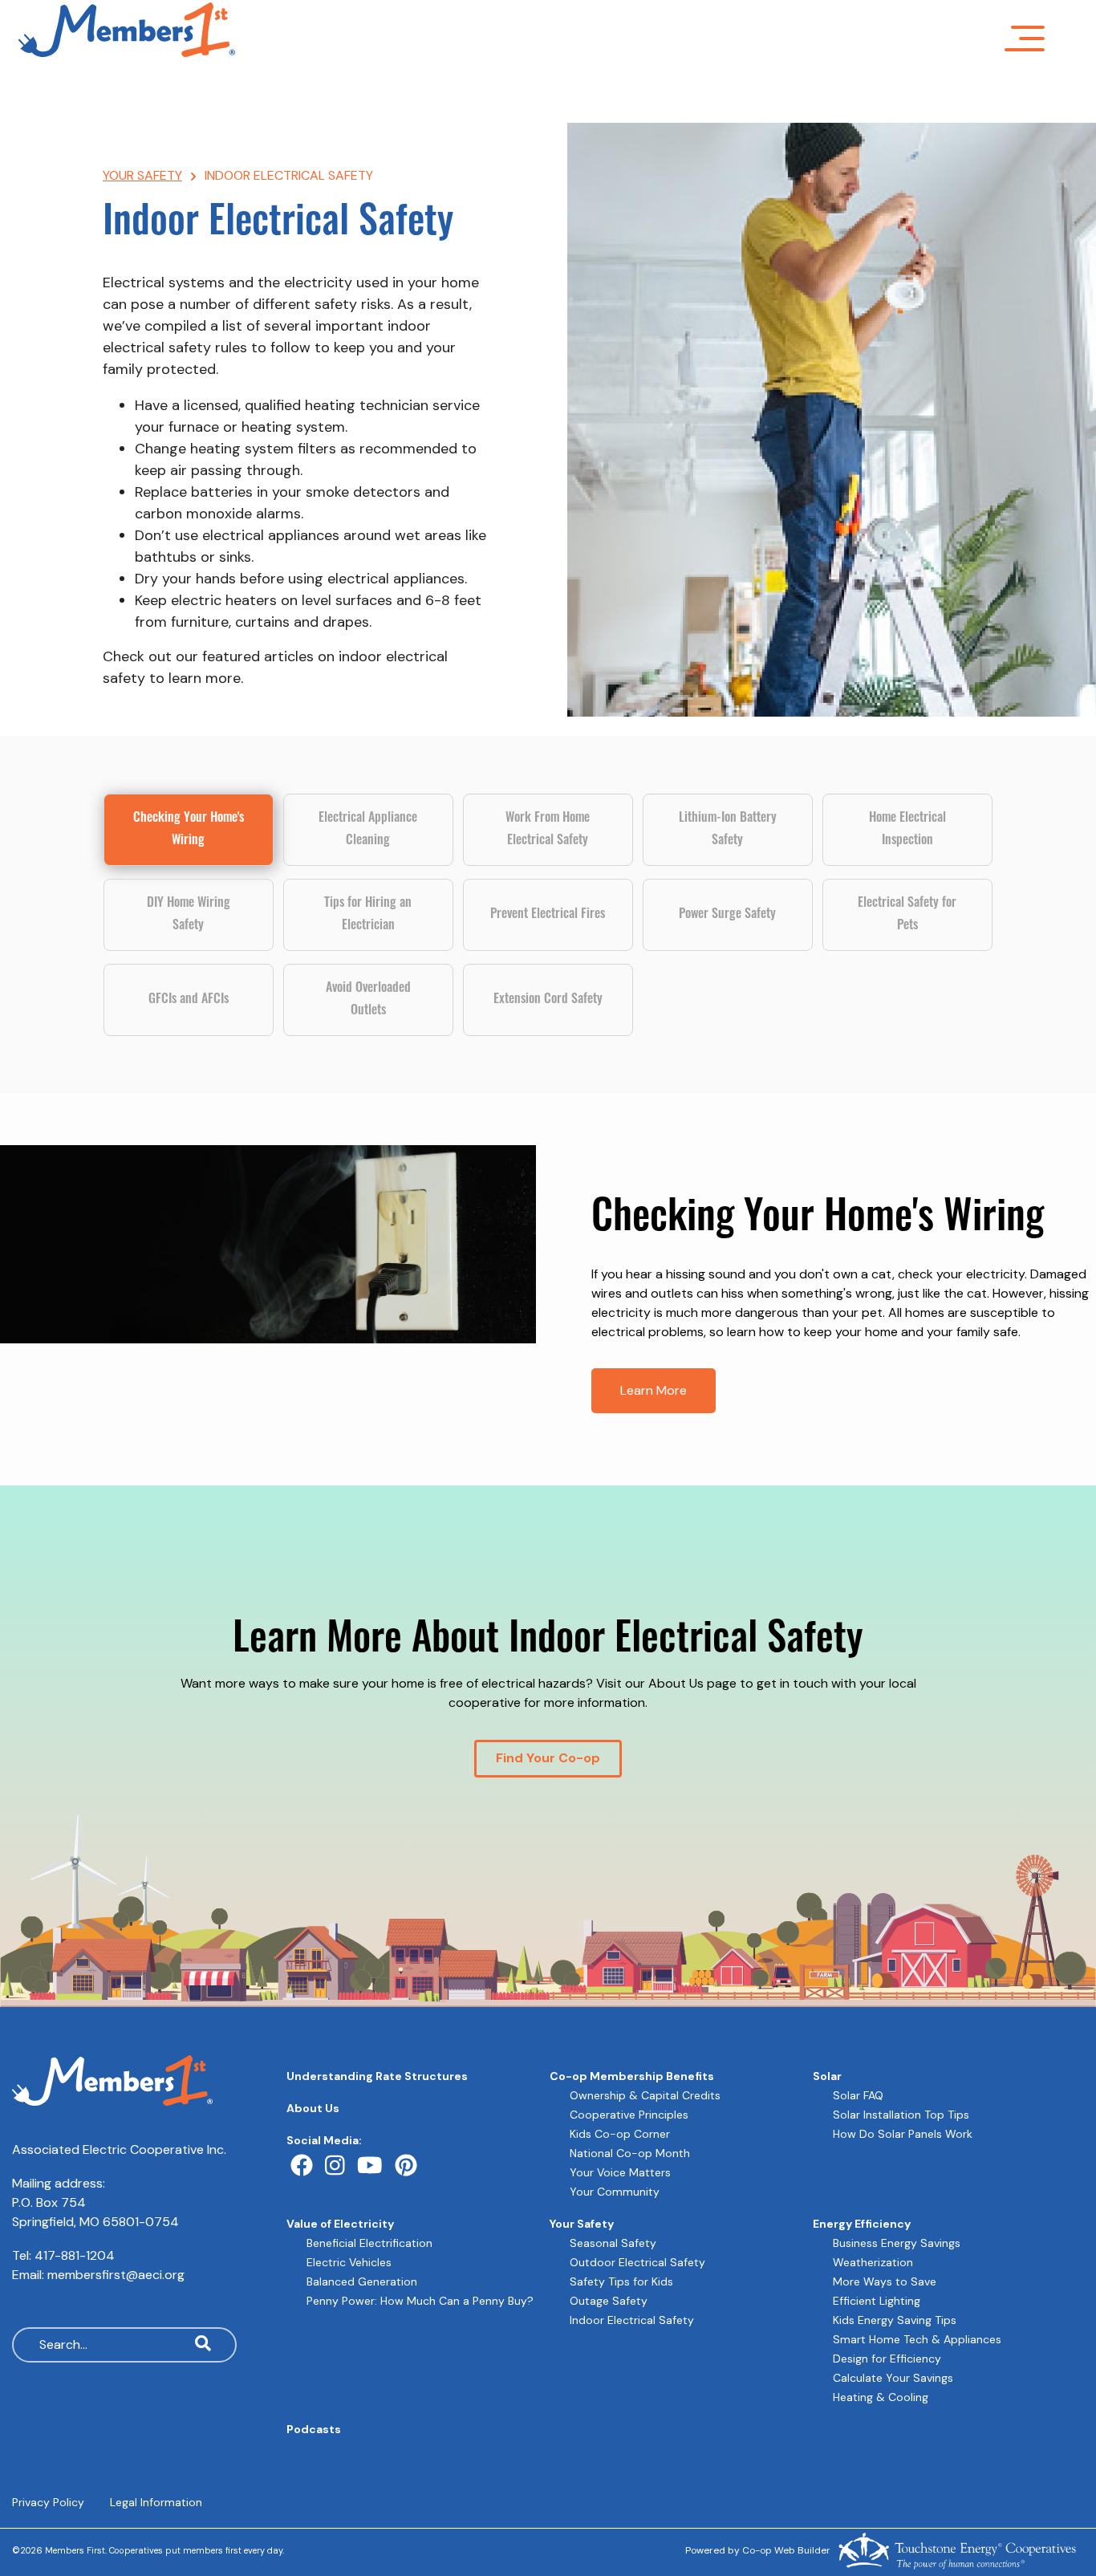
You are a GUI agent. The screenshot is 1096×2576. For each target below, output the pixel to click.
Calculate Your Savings (893, 2378)
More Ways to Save (885, 2281)
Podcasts (314, 2429)
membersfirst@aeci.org (116, 2275)
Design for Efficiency (887, 2359)
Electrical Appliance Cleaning (368, 830)
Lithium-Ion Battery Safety (728, 830)
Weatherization (873, 2262)
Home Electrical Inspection (907, 830)
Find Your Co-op (548, 1758)
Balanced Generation (362, 2281)
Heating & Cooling (881, 2397)
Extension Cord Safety (548, 1000)
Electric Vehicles (349, 2262)
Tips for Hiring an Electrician (368, 915)
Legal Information (156, 2502)
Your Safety (582, 2224)
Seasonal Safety (613, 2243)
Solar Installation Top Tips (901, 2115)
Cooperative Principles (629, 2115)
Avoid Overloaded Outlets (368, 1000)
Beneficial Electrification (369, 2243)
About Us (313, 2108)
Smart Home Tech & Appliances (917, 2339)
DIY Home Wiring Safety (189, 915)
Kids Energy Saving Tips (895, 2320)
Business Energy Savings (897, 2243)
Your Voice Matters (620, 2172)
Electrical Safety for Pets (907, 915)
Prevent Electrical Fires (548, 915)
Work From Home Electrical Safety (548, 830)
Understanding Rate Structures (377, 2076)
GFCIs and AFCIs (189, 1000)
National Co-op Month (630, 2153)
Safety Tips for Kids (621, 2281)
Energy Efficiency (862, 2224)
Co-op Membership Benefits (632, 2076)
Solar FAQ (858, 2095)
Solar (827, 2076)
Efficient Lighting (877, 2301)
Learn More (654, 1390)
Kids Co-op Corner (620, 2134)
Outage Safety (609, 2301)
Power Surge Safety (727, 915)
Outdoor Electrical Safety (637, 2262)
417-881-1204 (75, 2255)
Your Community (615, 2192)
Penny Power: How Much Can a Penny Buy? (420, 2301)
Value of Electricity (340, 2224)
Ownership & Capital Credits (645, 2095)
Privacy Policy (48, 2502)
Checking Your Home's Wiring (189, 830)
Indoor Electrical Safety (632, 2320)
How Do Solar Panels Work (903, 2134)
